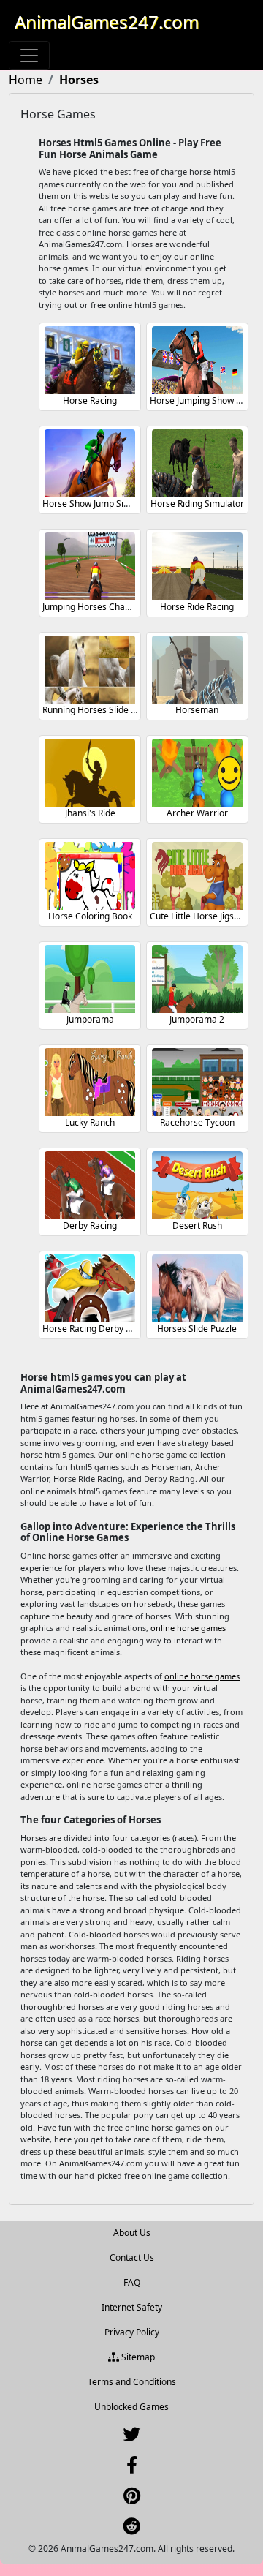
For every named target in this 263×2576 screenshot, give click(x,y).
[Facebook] (132, 2468)
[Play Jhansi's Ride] (90, 773)
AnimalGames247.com (107, 22)
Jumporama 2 (197, 1019)
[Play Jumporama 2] (197, 979)
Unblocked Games (131, 2407)
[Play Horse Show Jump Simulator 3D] (90, 463)
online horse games (188, 1628)
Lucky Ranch (90, 1122)
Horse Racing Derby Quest (96, 1329)
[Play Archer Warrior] (197, 773)
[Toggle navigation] (29, 56)
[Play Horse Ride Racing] (197, 566)
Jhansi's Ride (90, 813)
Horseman (197, 710)
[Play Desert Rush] (197, 1185)
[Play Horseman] (197, 670)
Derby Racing (90, 1225)
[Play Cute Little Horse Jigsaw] (197, 876)
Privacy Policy (132, 2332)
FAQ (132, 2282)
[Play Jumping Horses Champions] (90, 566)
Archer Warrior (197, 813)
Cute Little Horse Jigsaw (198, 916)
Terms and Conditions (132, 2382)
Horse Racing (90, 400)
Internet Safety (132, 2307)
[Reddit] (131, 2530)
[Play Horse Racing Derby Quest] (90, 1288)
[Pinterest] (132, 2499)
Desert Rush (197, 1225)
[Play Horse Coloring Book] (90, 876)
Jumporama (90, 1019)
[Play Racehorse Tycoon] (197, 1082)
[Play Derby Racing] (90, 1185)
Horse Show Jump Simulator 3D (106, 504)
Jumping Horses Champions (99, 607)
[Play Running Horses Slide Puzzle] (90, 670)
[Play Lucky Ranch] (90, 1082)
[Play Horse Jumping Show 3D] (197, 360)
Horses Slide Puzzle (197, 1329)
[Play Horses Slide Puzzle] (197, 1288)
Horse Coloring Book (90, 916)
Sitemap (137, 2357)
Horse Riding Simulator (197, 504)
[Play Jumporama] (90, 979)
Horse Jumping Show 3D (199, 400)
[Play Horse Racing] (90, 360)
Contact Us (132, 2257)
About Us (132, 2233)
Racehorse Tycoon (197, 1122)
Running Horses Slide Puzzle (100, 710)
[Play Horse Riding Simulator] (197, 463)
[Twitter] (131, 2437)
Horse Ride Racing (197, 607)
